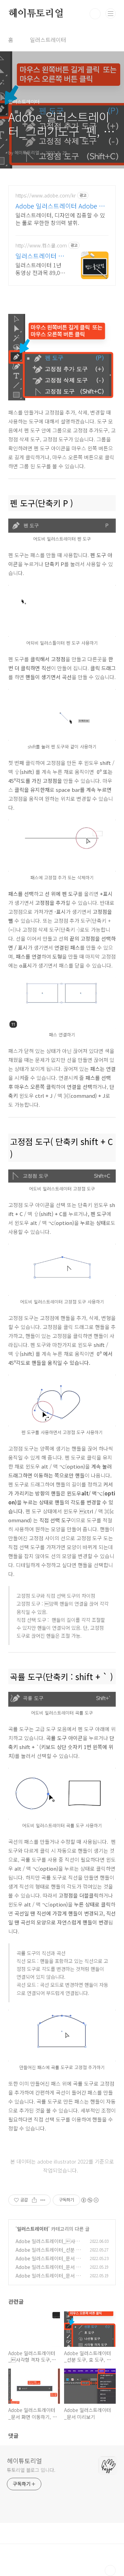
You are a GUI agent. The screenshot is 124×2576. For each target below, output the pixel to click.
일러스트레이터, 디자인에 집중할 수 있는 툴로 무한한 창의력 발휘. (60, 219)
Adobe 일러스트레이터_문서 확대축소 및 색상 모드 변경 (48, 2279)
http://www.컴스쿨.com (41, 246)
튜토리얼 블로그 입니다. (31, 2470)
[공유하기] (34, 2200)
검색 (95, 14)
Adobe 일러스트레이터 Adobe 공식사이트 (60, 206)
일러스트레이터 (48, 40)
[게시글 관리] (43, 2200)
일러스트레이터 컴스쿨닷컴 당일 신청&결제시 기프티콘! (41, 256)
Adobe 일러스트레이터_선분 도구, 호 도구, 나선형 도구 (48, 2253)
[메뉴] (111, 13)
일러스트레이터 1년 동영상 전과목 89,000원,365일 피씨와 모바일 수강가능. (41, 269)
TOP (110, 2570)
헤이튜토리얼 (36, 14)
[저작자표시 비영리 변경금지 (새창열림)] (90, 2200)
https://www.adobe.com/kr (46, 196)
